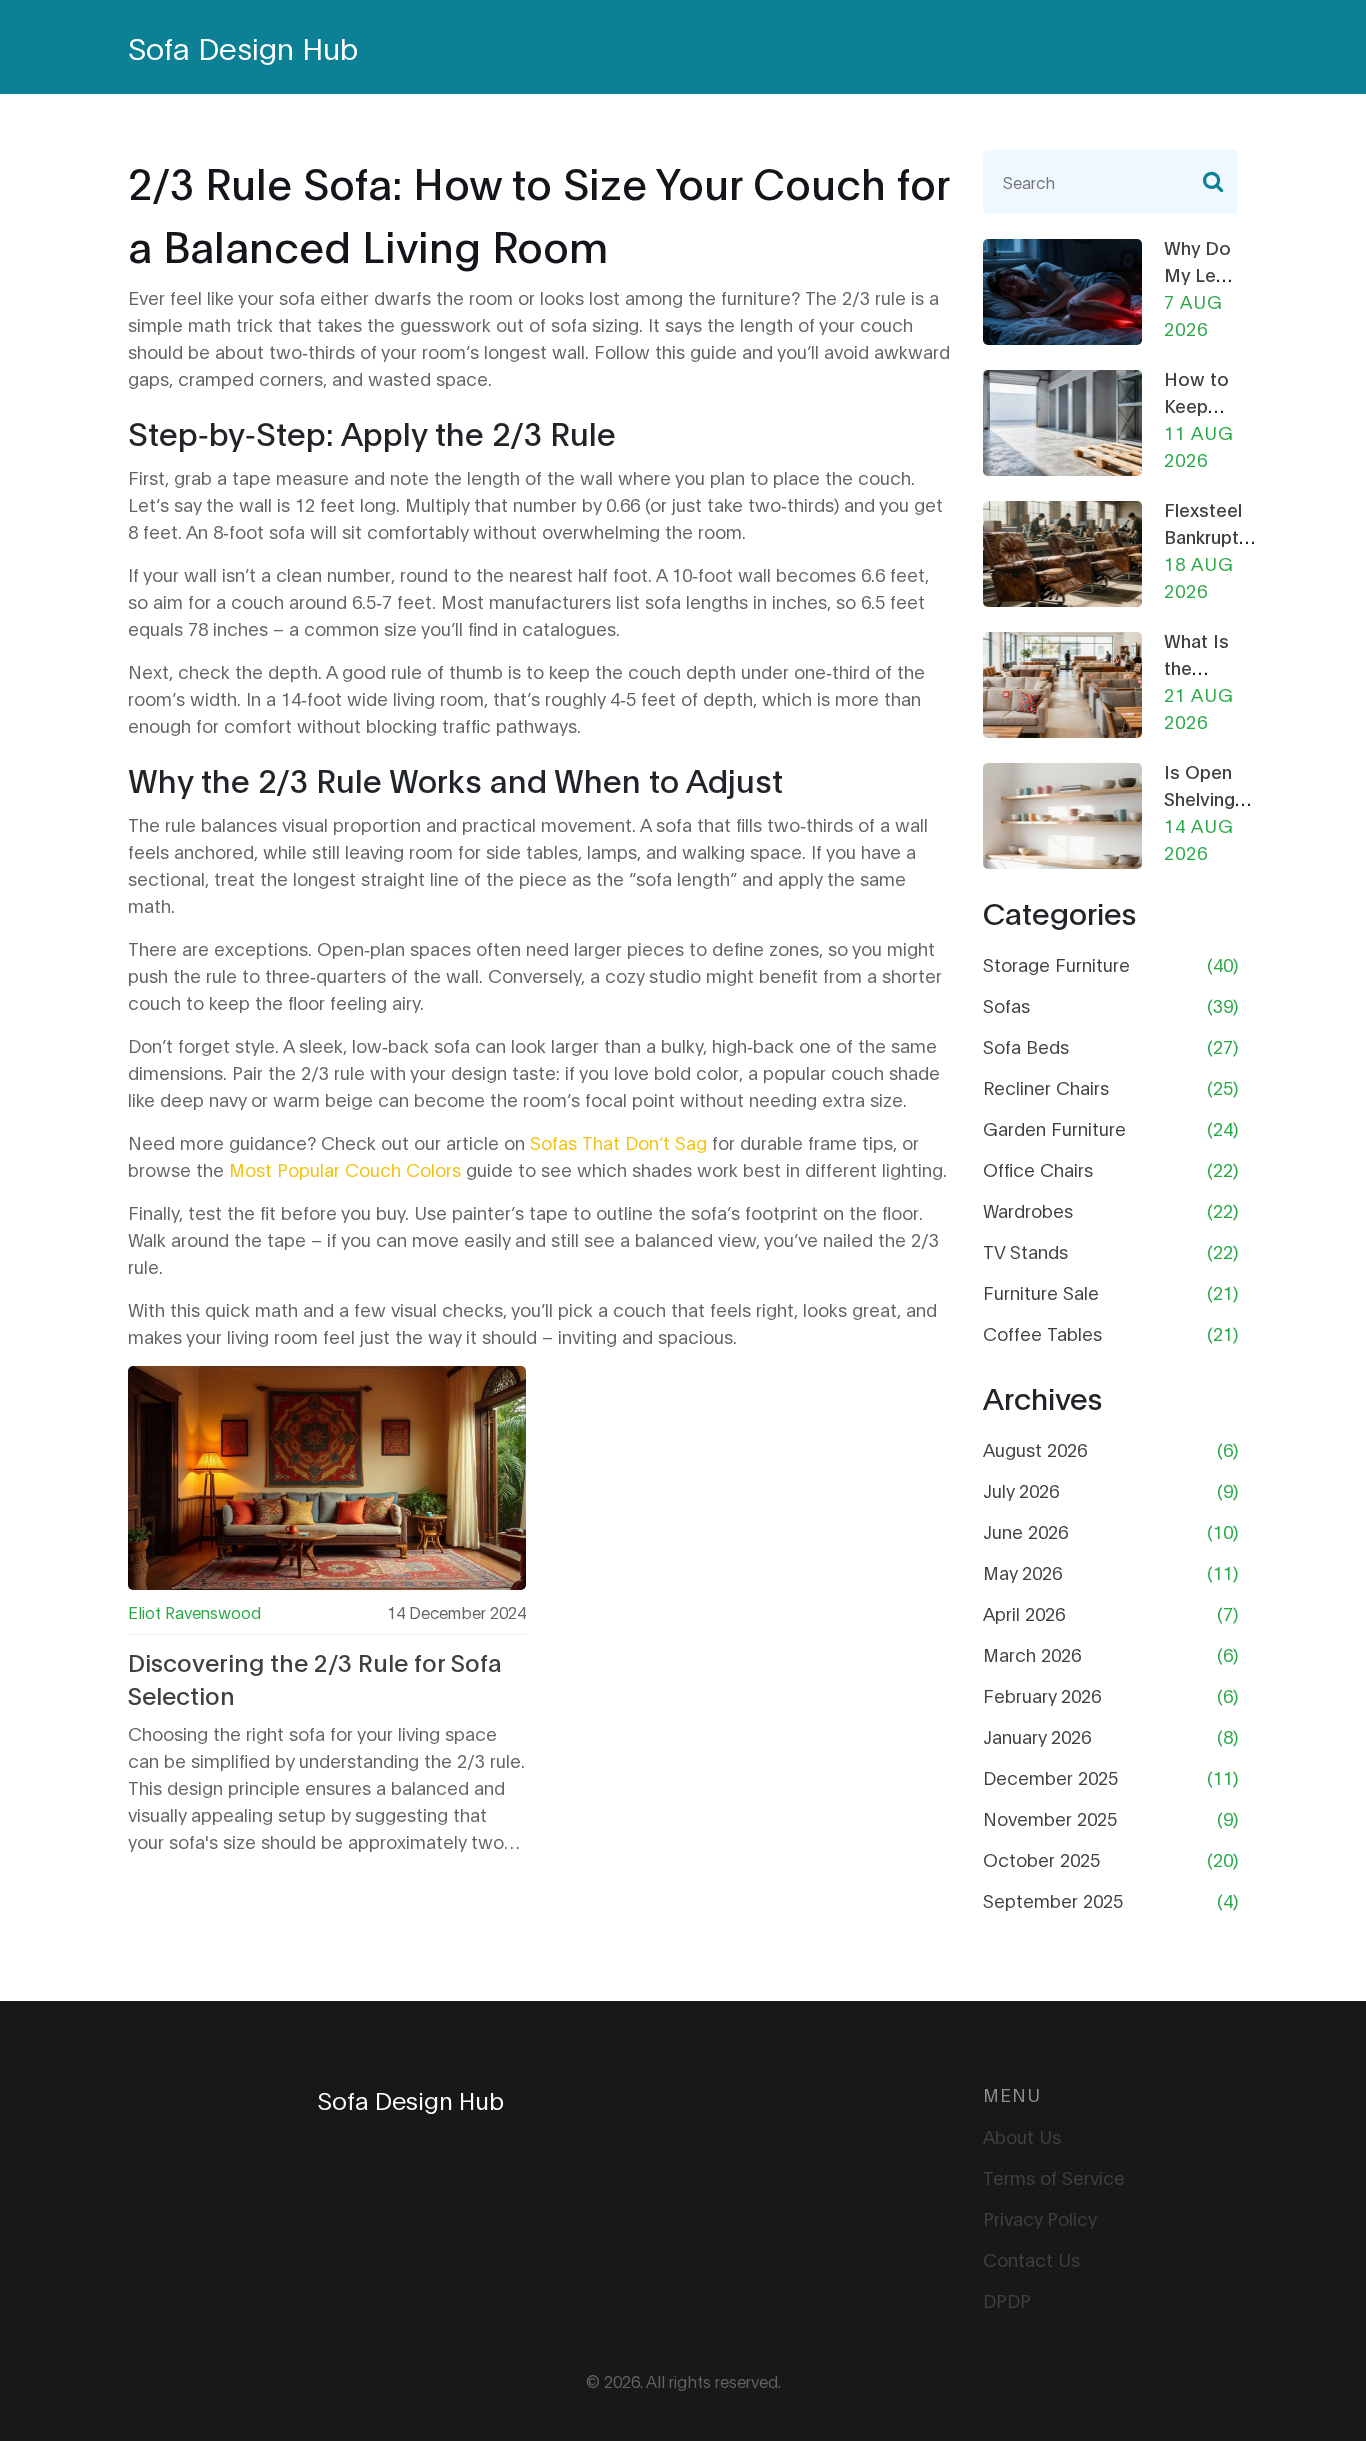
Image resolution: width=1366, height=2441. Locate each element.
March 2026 (1032, 1654)
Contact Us (1031, 2259)
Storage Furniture (1056, 964)
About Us (1022, 2136)
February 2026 (1042, 1695)
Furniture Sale (1041, 1292)
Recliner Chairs (1046, 1087)
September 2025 (1053, 1900)
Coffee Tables (1042, 1333)
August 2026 (1035, 1449)
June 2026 (1025, 1531)
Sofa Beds (1026, 1046)
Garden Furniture (1054, 1128)
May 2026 (1022, 1572)
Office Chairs (1038, 1169)
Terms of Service (1054, 2177)
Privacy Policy (1040, 2218)
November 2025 (1050, 1818)
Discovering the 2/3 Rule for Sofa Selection (315, 1678)
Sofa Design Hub (243, 46)
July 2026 (1021, 1490)
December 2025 (1050, 1777)
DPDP (1007, 2300)
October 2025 (1041, 1859)
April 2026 (1024, 1613)
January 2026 (1037, 1736)
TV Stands (1025, 1251)
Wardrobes (1028, 1210)
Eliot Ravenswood (194, 1611)
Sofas (1006, 1005)
